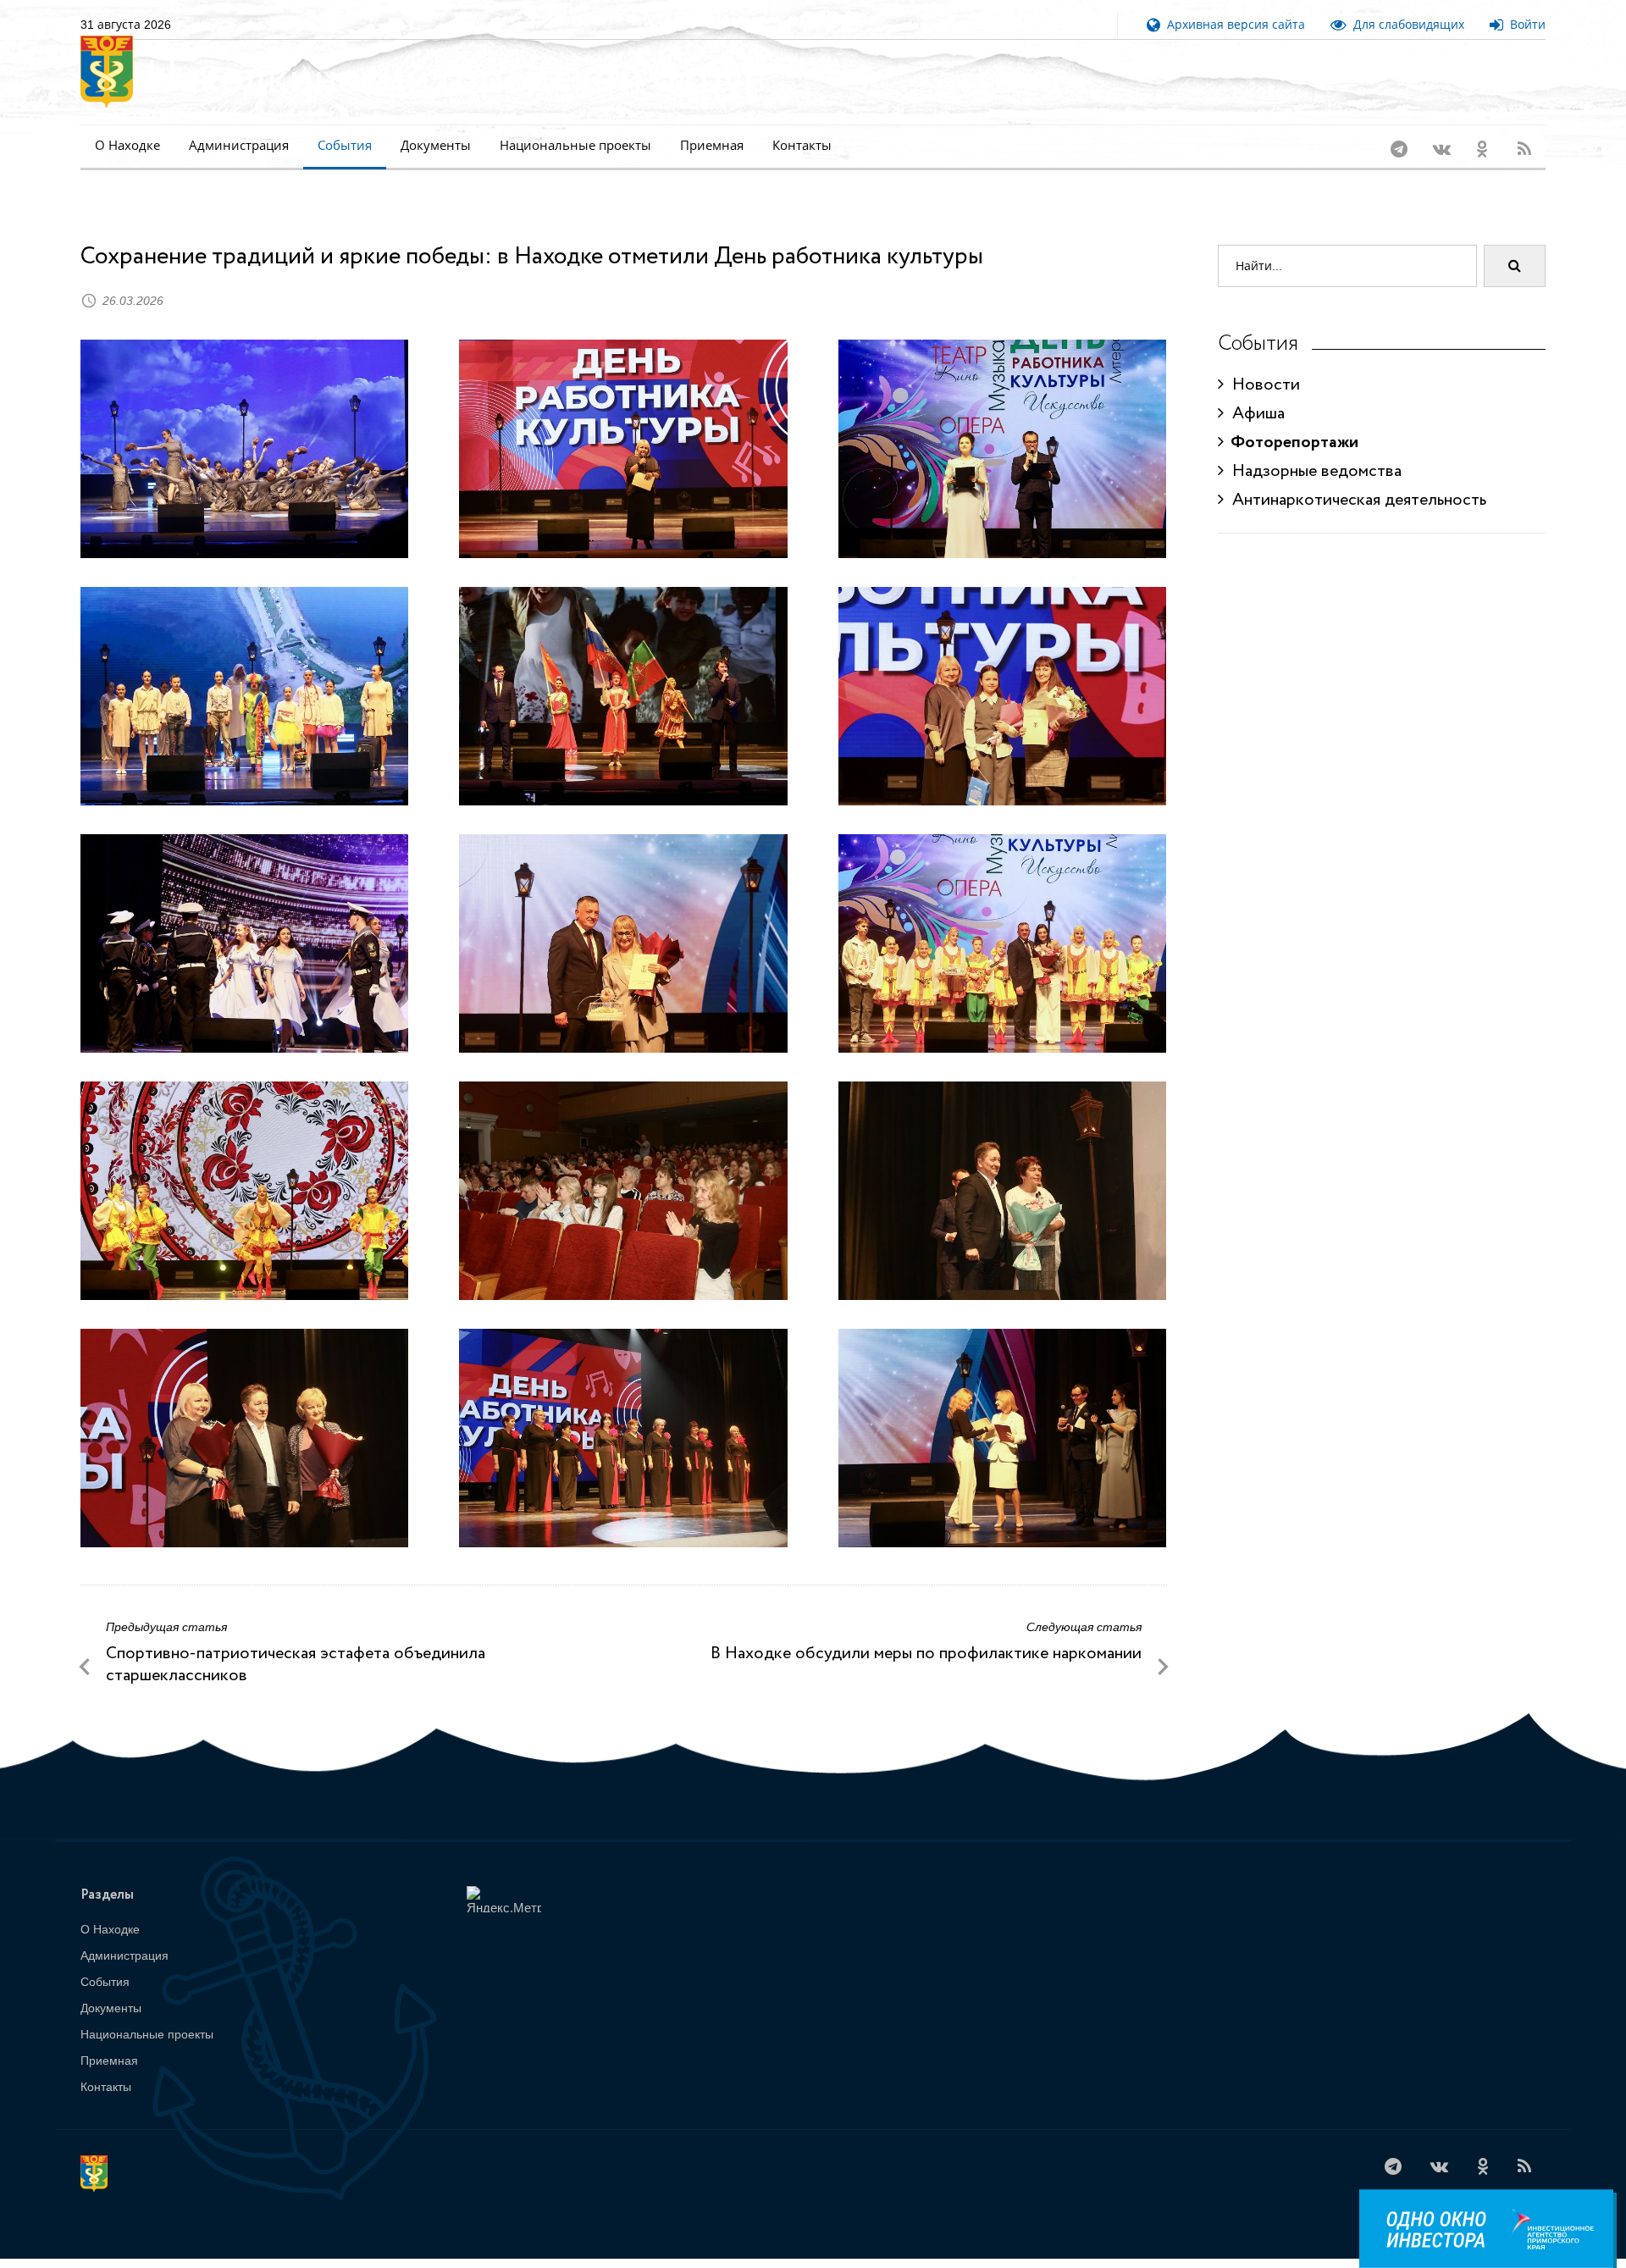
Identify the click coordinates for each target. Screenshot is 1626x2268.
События (345, 145)
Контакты (802, 145)
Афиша (1254, 392)
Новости (1262, 363)
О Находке (127, 145)
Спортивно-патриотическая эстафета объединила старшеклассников (296, 1643)
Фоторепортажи (1291, 420)
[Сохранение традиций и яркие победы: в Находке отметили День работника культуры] (244, 426)
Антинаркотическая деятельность (1355, 478)
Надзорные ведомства (1313, 449)
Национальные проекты (575, 145)
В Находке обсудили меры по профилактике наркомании (926, 1632)
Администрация (239, 145)
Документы (436, 145)
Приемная (712, 145)
